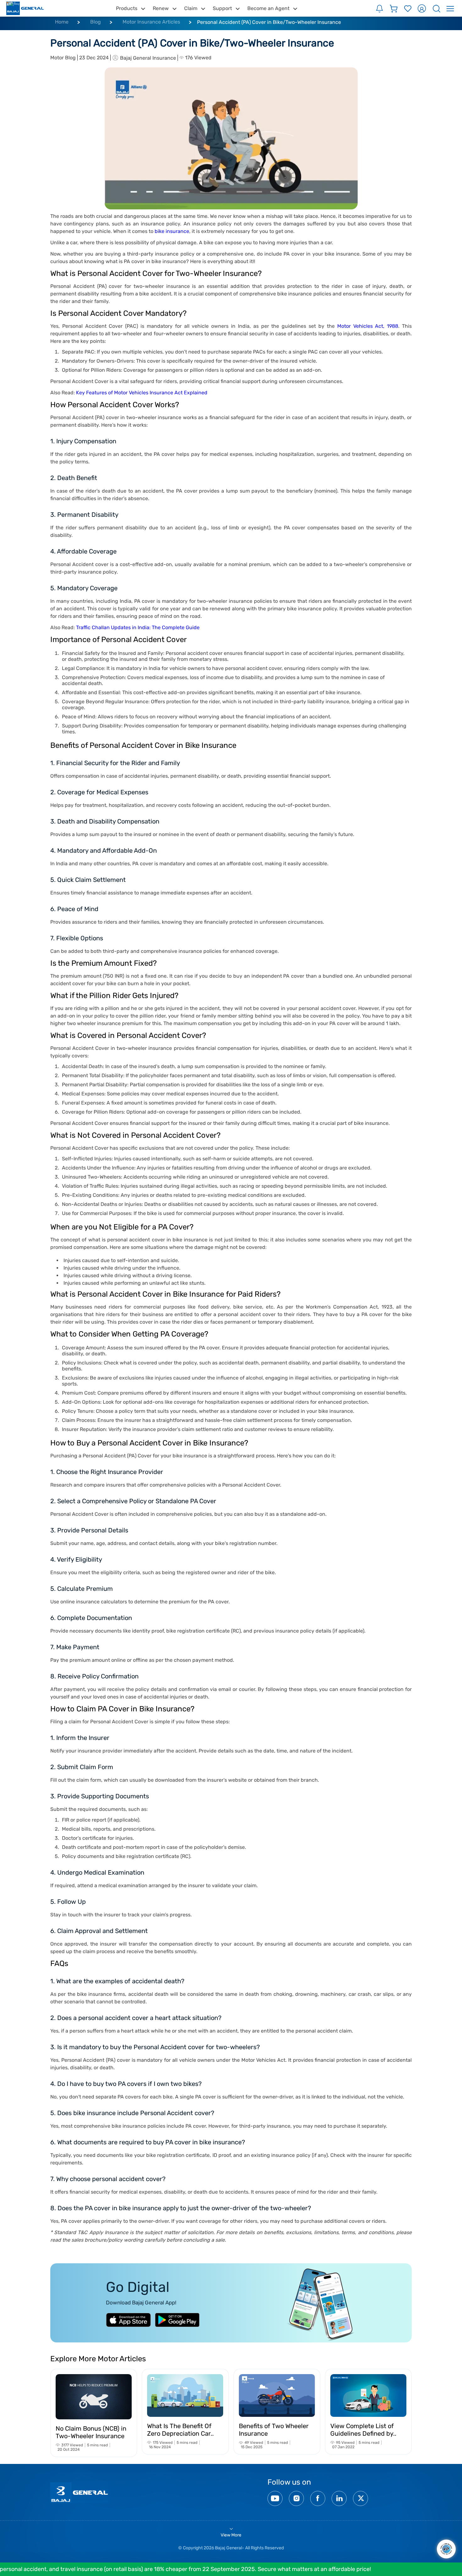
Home (62, 22)
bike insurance (172, 231)
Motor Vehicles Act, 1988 (368, 326)
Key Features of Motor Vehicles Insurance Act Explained (142, 393)
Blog (96, 22)
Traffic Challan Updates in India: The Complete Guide (138, 627)
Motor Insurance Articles (151, 22)
